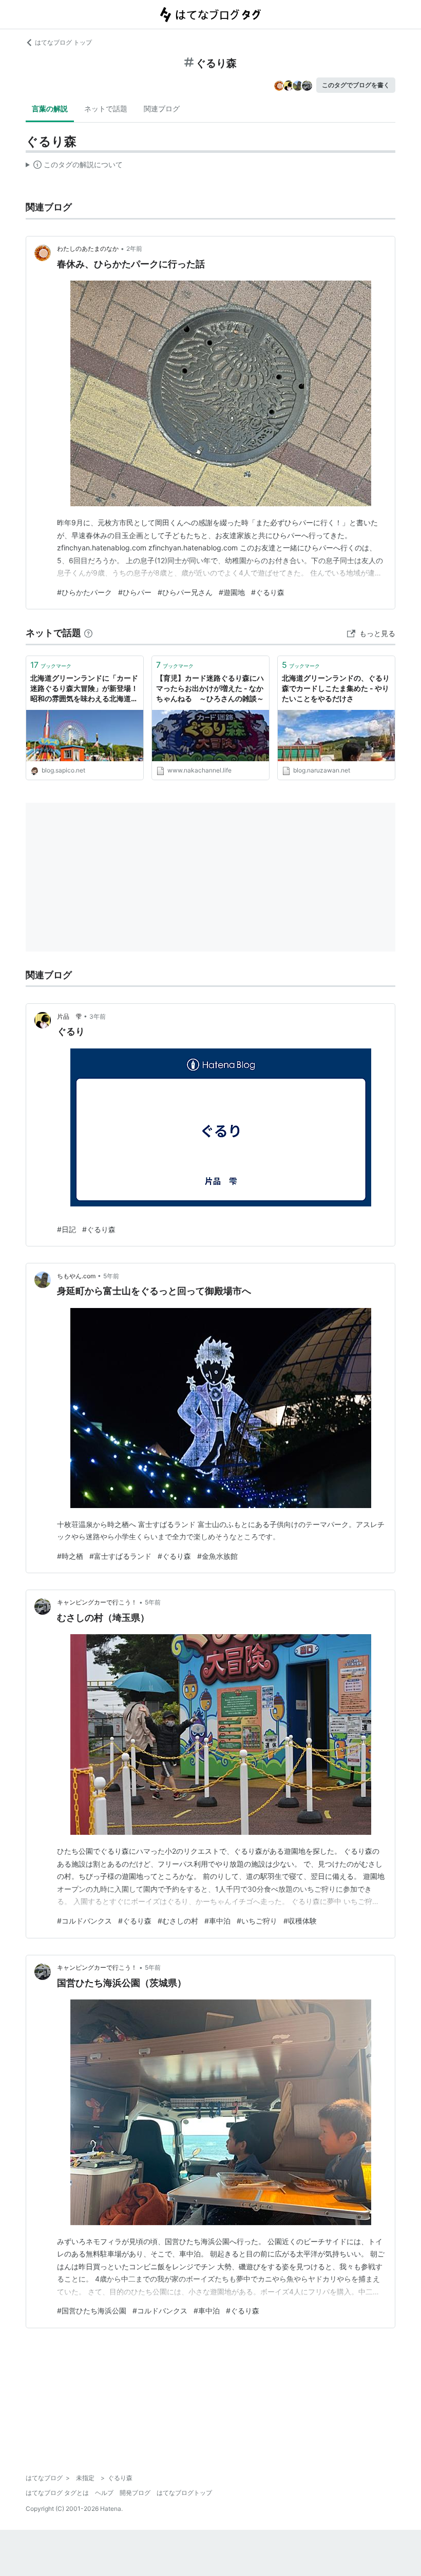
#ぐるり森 (268, 592)
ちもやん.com (76, 1276)
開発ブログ (135, 2493)
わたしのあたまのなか (88, 249)
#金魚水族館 (217, 1556)
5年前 (111, 1276)
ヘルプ (104, 2493)
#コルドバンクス (84, 1921)
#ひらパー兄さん (185, 592)
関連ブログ (162, 108)
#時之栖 (70, 1556)
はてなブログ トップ (63, 42)
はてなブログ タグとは (57, 2493)
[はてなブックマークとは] (88, 633)
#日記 (66, 1229)
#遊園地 (232, 592)
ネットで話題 (106, 108)
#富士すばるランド (120, 1556)
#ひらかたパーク (84, 592)
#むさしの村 (178, 1921)
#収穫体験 (300, 1921)
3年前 (98, 1016)
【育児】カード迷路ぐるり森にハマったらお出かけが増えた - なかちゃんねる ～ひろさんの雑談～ (210, 688)
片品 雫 (69, 1016)
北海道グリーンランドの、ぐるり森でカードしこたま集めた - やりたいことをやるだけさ (336, 688)
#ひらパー (135, 592)
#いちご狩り (257, 1921)
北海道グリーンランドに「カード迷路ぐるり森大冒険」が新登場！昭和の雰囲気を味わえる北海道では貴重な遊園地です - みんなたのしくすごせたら (84, 689)
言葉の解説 (50, 108)
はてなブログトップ (184, 2493)
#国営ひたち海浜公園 (92, 2311)
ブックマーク (51, 665)
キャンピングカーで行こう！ (97, 1602)
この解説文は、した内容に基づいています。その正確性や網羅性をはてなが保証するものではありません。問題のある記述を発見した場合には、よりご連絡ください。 (74, 167)
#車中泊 (217, 1921)
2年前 (134, 249)
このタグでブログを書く (356, 85)
